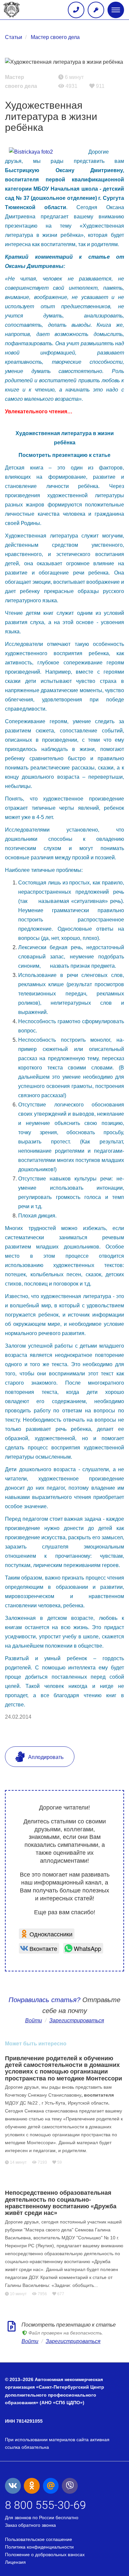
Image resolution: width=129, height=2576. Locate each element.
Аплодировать (45, 1757)
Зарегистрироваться (73, 2341)
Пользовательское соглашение (39, 2539)
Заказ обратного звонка (30, 2525)
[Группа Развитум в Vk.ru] (13, 2486)
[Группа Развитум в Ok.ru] (32, 2486)
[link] (47, 1934)
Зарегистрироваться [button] (77, 2020)
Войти (34, 2020)
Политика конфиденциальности (39, 2547)
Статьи (14, 37)
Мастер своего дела (55, 37)
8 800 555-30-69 (45, 2505)
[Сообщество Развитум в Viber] (70, 2486)
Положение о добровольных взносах (45, 2555)
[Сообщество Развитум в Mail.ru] (51, 2486)
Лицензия (15, 2562)
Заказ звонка (76, 10)
